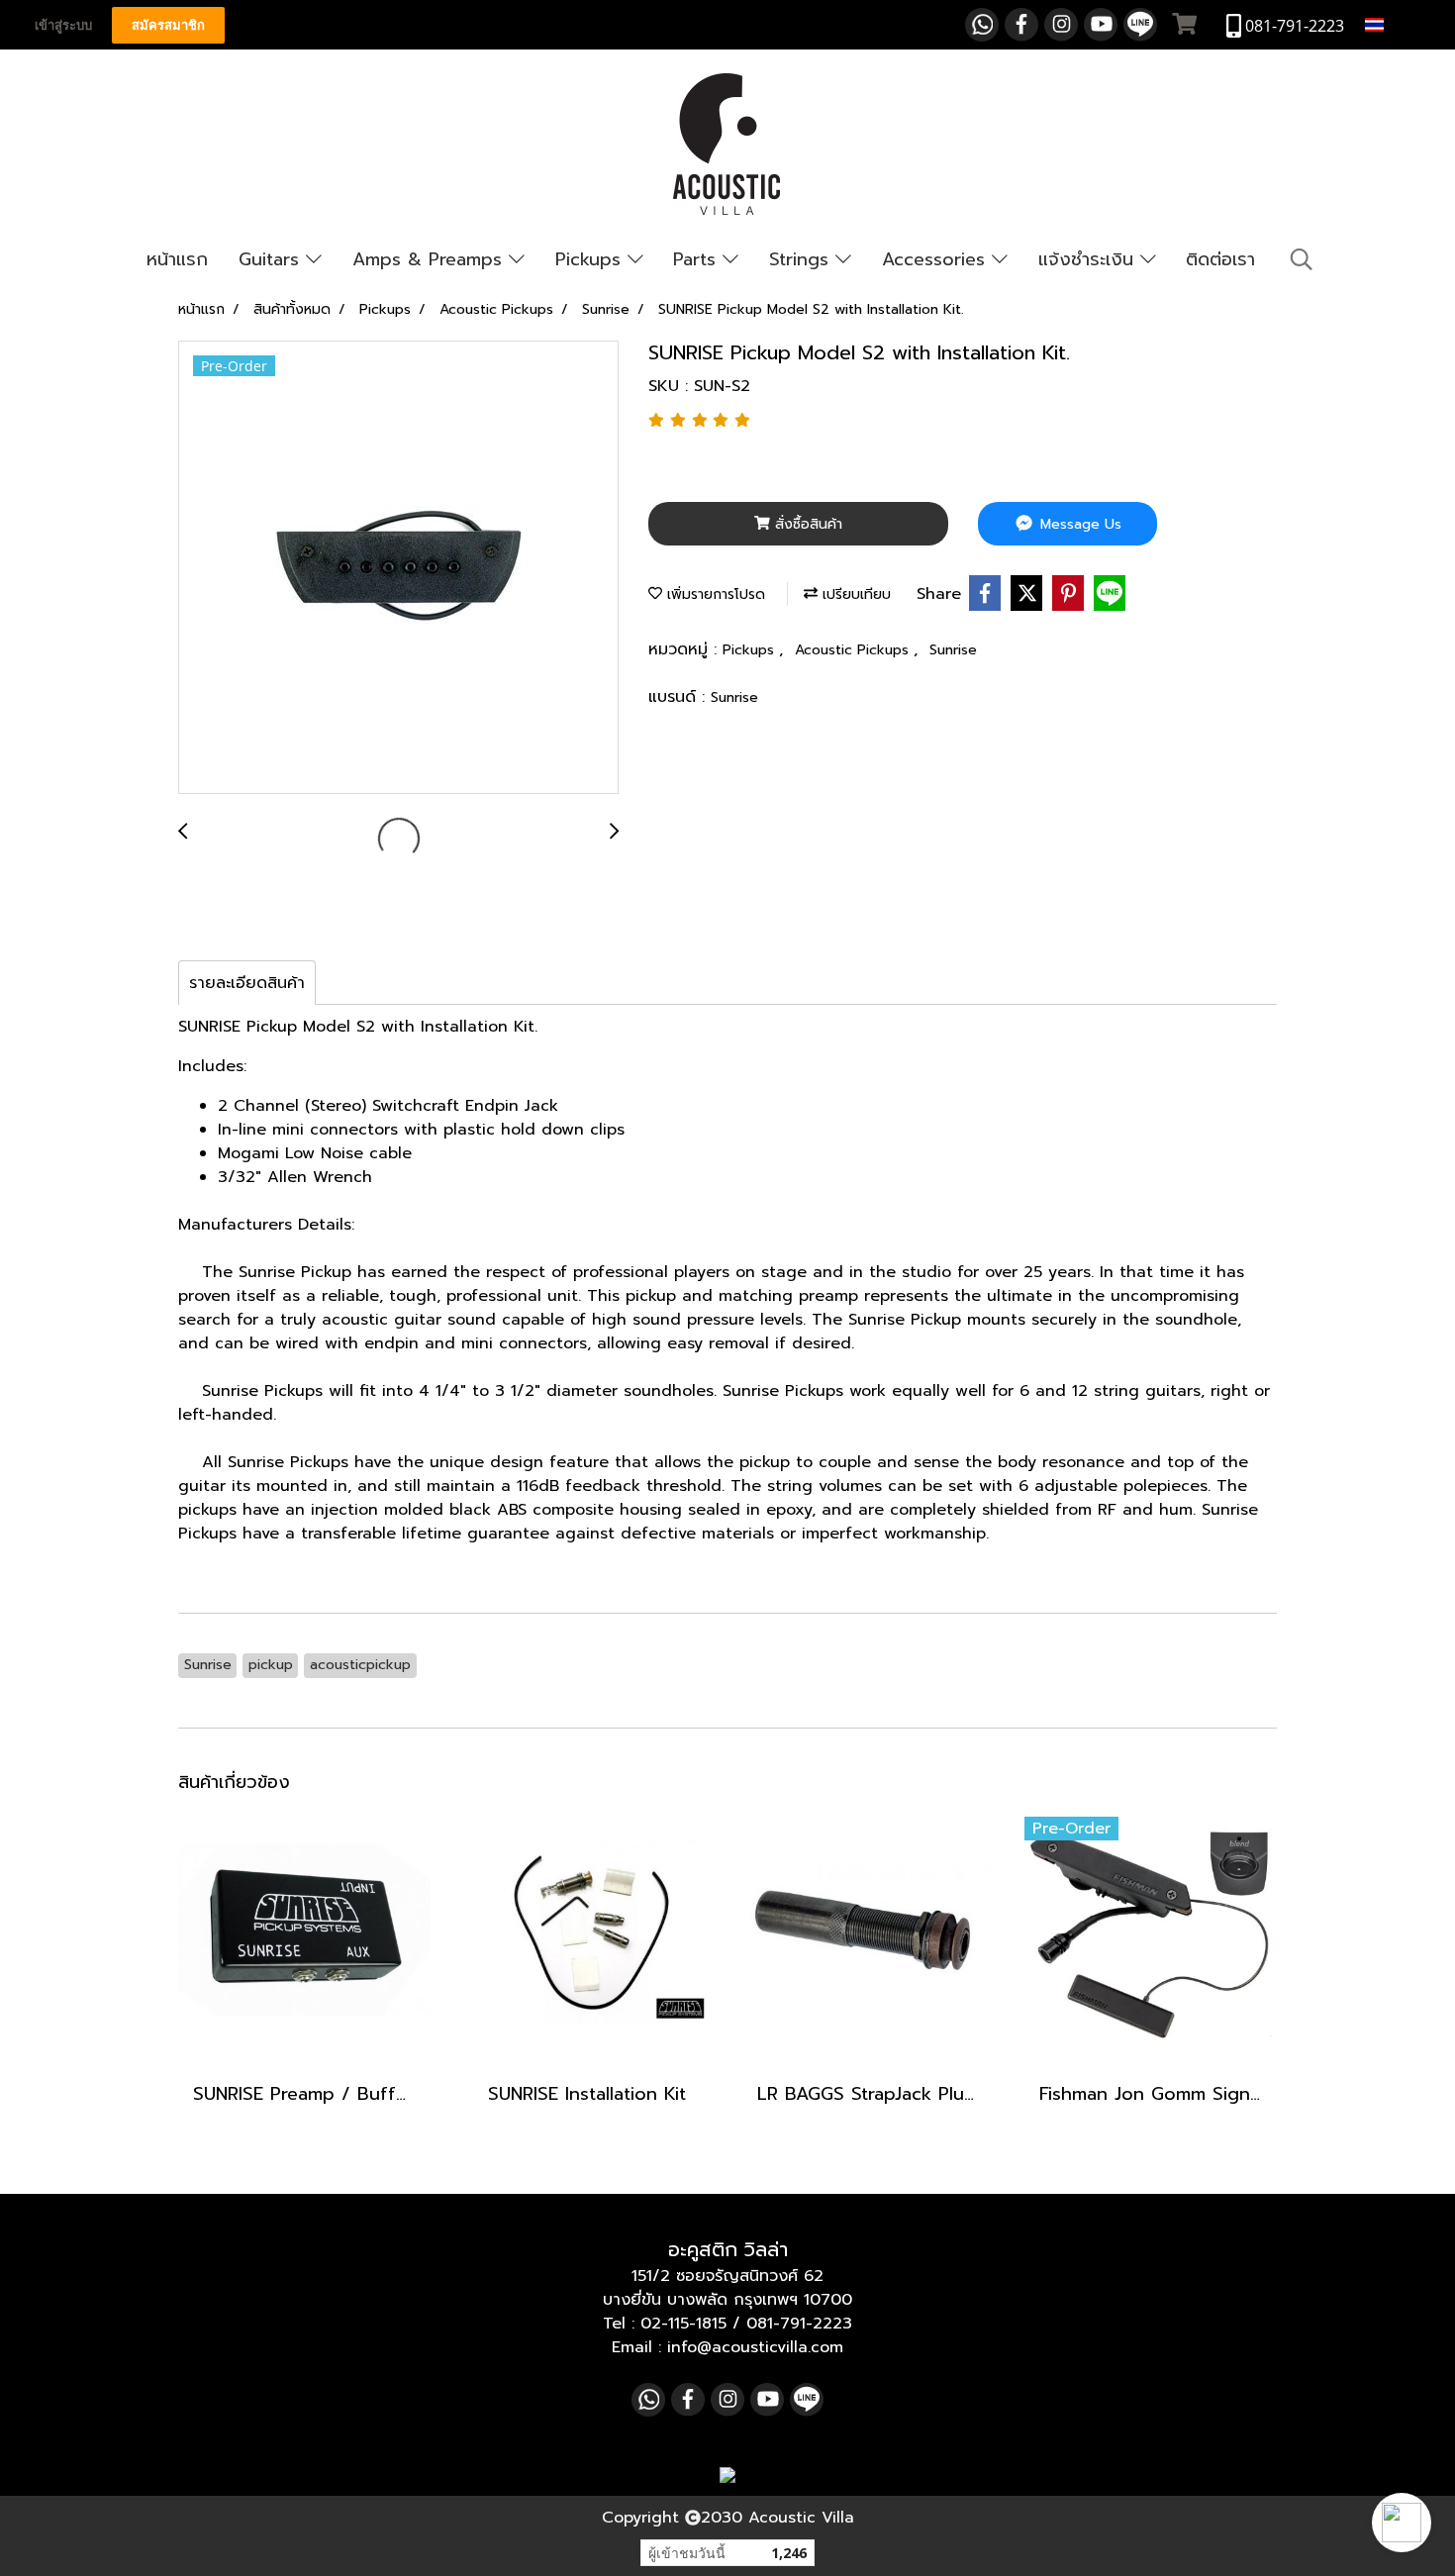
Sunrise (953, 650)
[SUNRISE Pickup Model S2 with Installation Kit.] (398, 568)
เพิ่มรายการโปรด (714, 594)
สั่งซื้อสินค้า (806, 524)
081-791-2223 (799, 2324)
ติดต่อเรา (1220, 259)
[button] (1402, 2523)
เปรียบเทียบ (854, 594)
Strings (802, 259)
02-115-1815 (683, 2324)
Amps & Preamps (431, 259)
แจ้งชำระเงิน (1089, 259)
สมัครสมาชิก (168, 25)
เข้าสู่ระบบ (63, 25)
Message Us (1078, 524)
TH (1399, 24)
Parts (698, 259)
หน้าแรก (177, 259)
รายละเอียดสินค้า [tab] (247, 983)
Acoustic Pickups (854, 650)
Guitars (272, 259)
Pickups (591, 259)
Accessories (937, 259)
